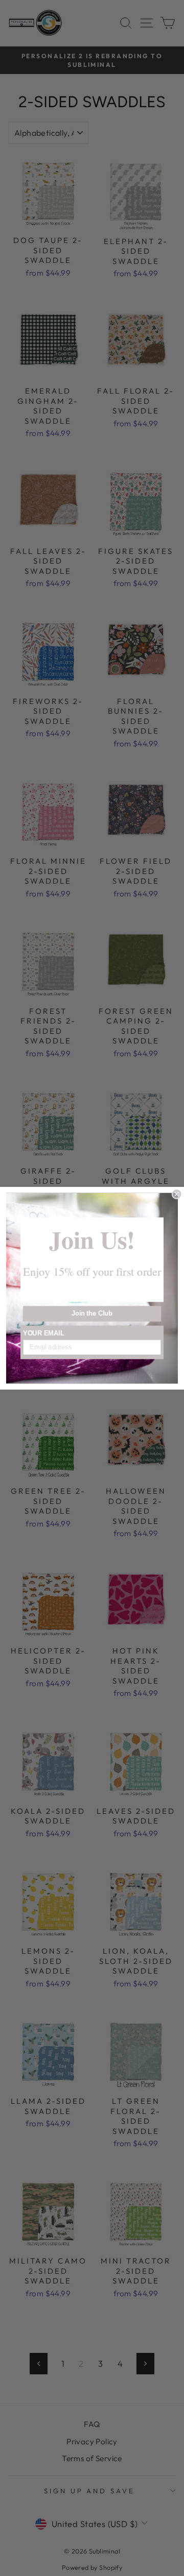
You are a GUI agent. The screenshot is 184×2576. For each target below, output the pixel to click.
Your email (44, 1333)
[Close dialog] (177, 1194)
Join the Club (92, 1314)
